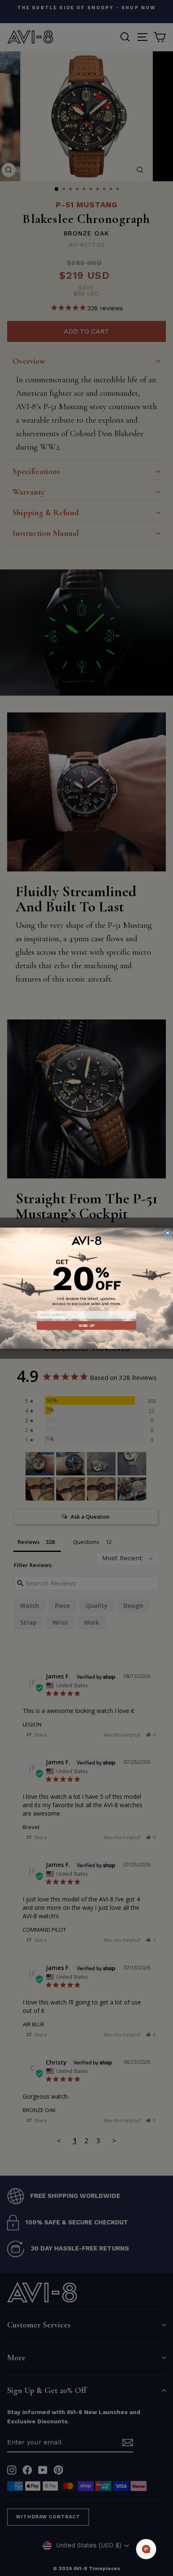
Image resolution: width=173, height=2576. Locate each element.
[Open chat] (146, 2549)
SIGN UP (86, 1325)
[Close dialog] (167, 1232)
